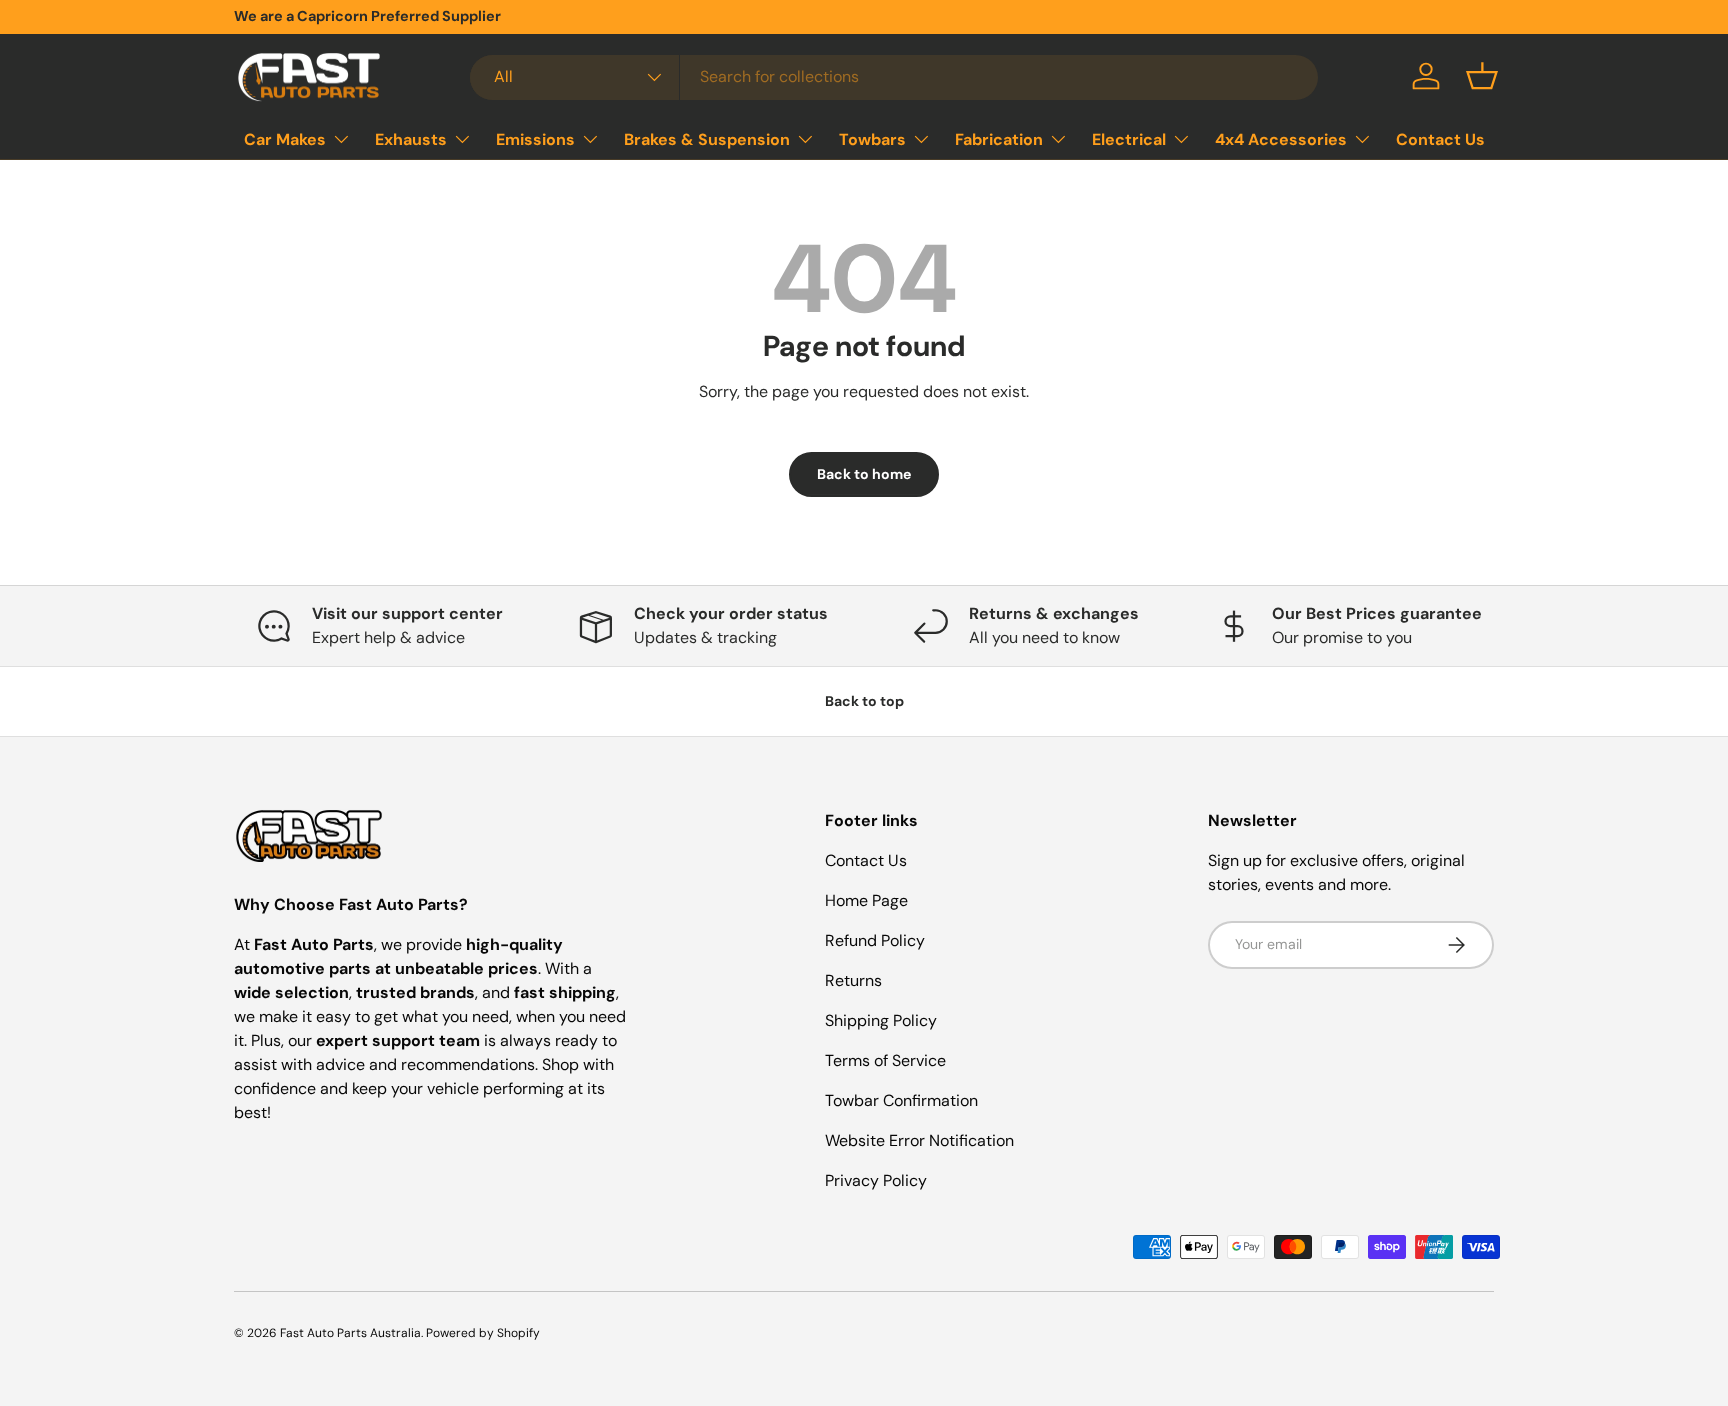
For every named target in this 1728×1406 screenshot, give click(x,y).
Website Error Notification (919, 1140)
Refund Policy (875, 940)
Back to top (864, 701)
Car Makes (285, 139)
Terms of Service (885, 1060)
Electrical (1129, 139)
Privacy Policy (876, 1180)
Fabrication (999, 139)
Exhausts (411, 139)
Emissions (535, 139)
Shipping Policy (881, 1020)
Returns (853, 980)
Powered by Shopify (483, 1333)
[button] (1482, 76)
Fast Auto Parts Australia (350, 1333)
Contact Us (1440, 139)
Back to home (864, 474)
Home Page (866, 900)
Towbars (872, 139)
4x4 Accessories (1281, 139)
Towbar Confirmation (901, 1100)
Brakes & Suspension (707, 139)
